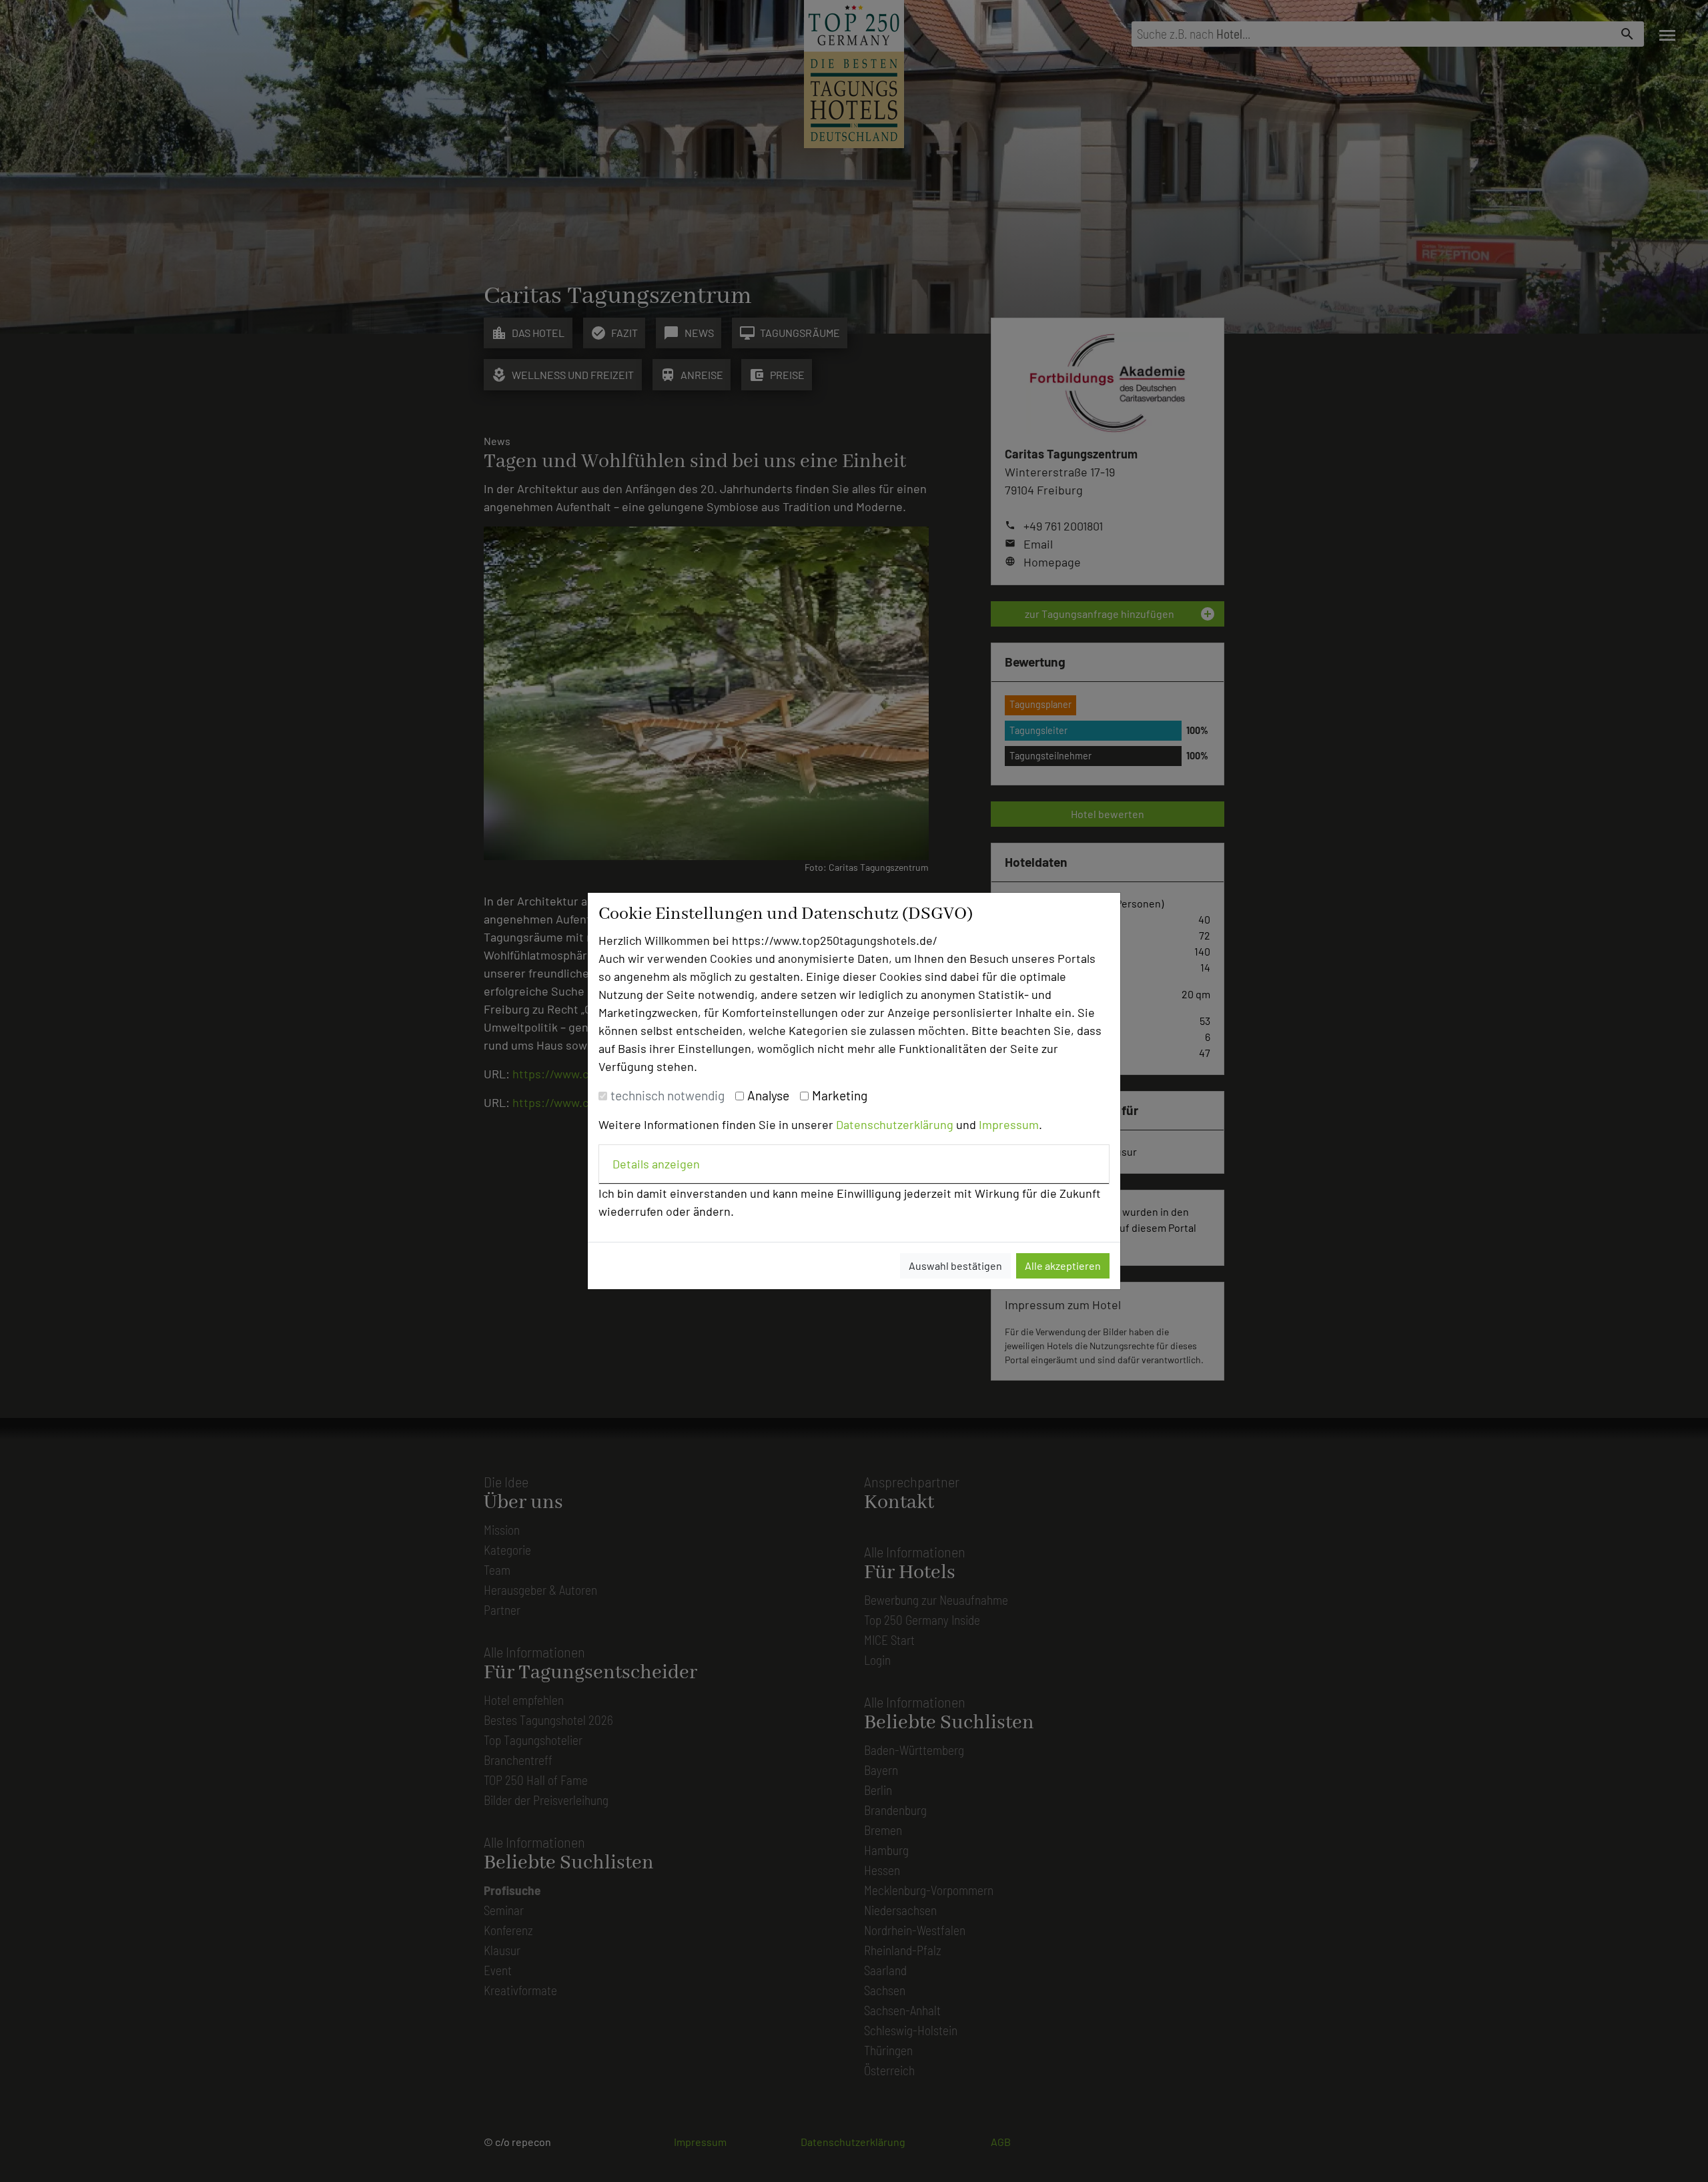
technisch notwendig (668, 1095)
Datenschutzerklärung (895, 1124)
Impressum (1009, 1124)
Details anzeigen (656, 1164)
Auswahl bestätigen (955, 1265)
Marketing (840, 1095)
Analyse (768, 1095)
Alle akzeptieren (1063, 1265)
